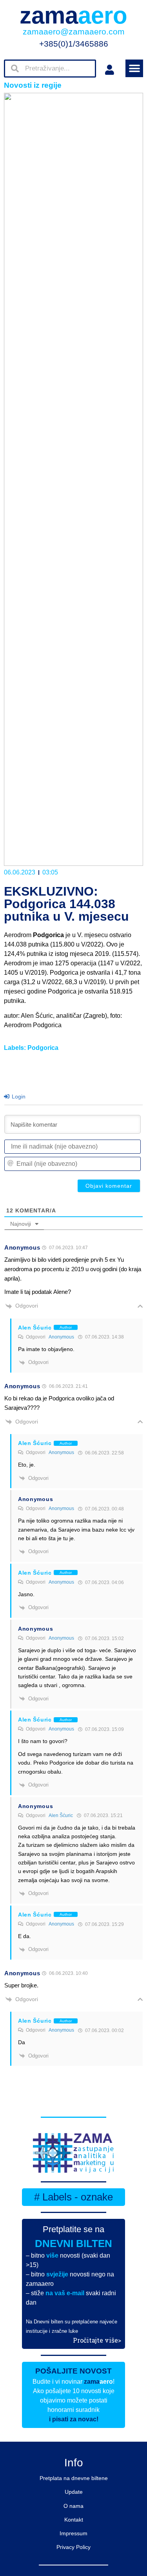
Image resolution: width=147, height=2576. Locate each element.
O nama (73, 2506)
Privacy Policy (73, 2547)
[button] (134, 68)
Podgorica (43, 1048)
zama (73, 15)
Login (18, 1097)
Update (74, 2492)
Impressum (73, 2533)
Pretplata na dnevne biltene (74, 2478)
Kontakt (74, 2520)
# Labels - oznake (73, 2197)
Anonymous (61, 1337)
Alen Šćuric (61, 1815)
